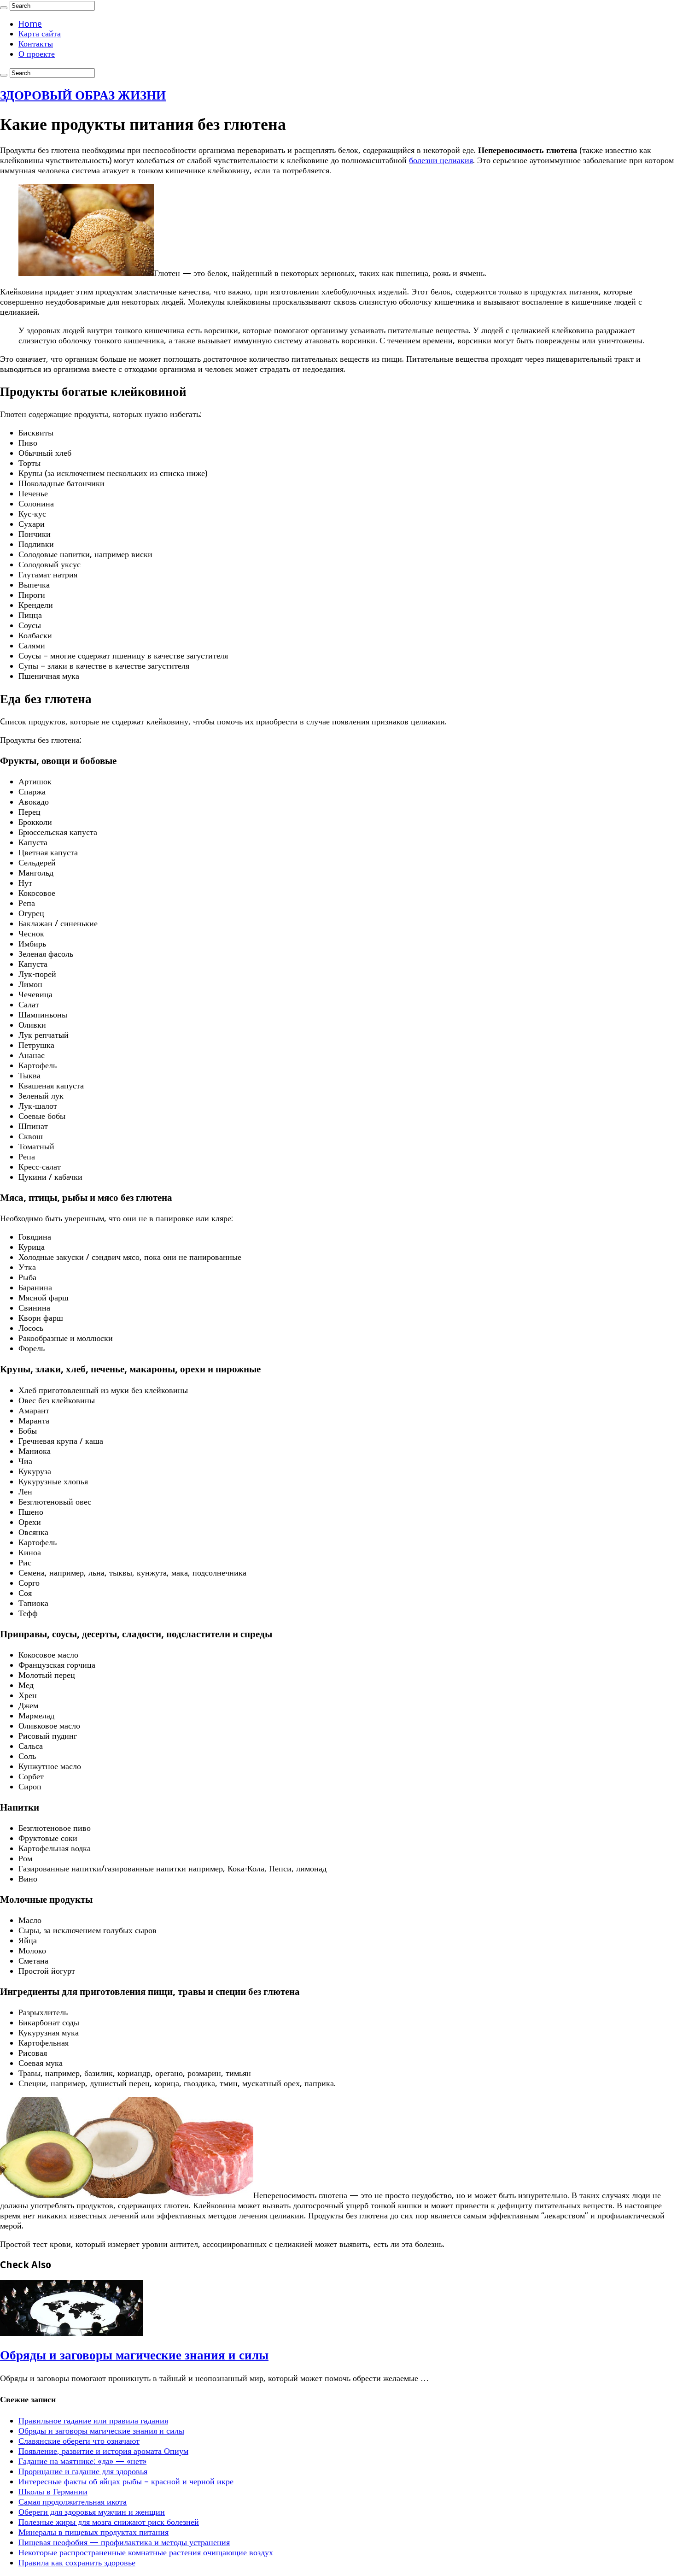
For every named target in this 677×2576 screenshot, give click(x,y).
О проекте (37, 54)
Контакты (36, 44)
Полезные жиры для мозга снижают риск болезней (109, 2522)
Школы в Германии (53, 2491)
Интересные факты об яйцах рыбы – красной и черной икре (126, 2481)
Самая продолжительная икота (73, 2502)
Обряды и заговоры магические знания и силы (134, 2355)
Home (30, 24)
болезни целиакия (441, 160)
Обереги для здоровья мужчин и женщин (92, 2512)
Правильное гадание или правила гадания (93, 2420)
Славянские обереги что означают (79, 2441)
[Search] (4, 8)
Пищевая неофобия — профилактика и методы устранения (124, 2542)
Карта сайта (40, 33)
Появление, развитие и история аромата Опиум (103, 2451)
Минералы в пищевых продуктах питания (93, 2532)
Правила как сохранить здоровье (77, 2562)
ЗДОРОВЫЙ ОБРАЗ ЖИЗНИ (83, 95)
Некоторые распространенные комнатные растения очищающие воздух (146, 2552)
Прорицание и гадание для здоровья (83, 2471)
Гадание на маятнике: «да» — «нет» (82, 2461)
